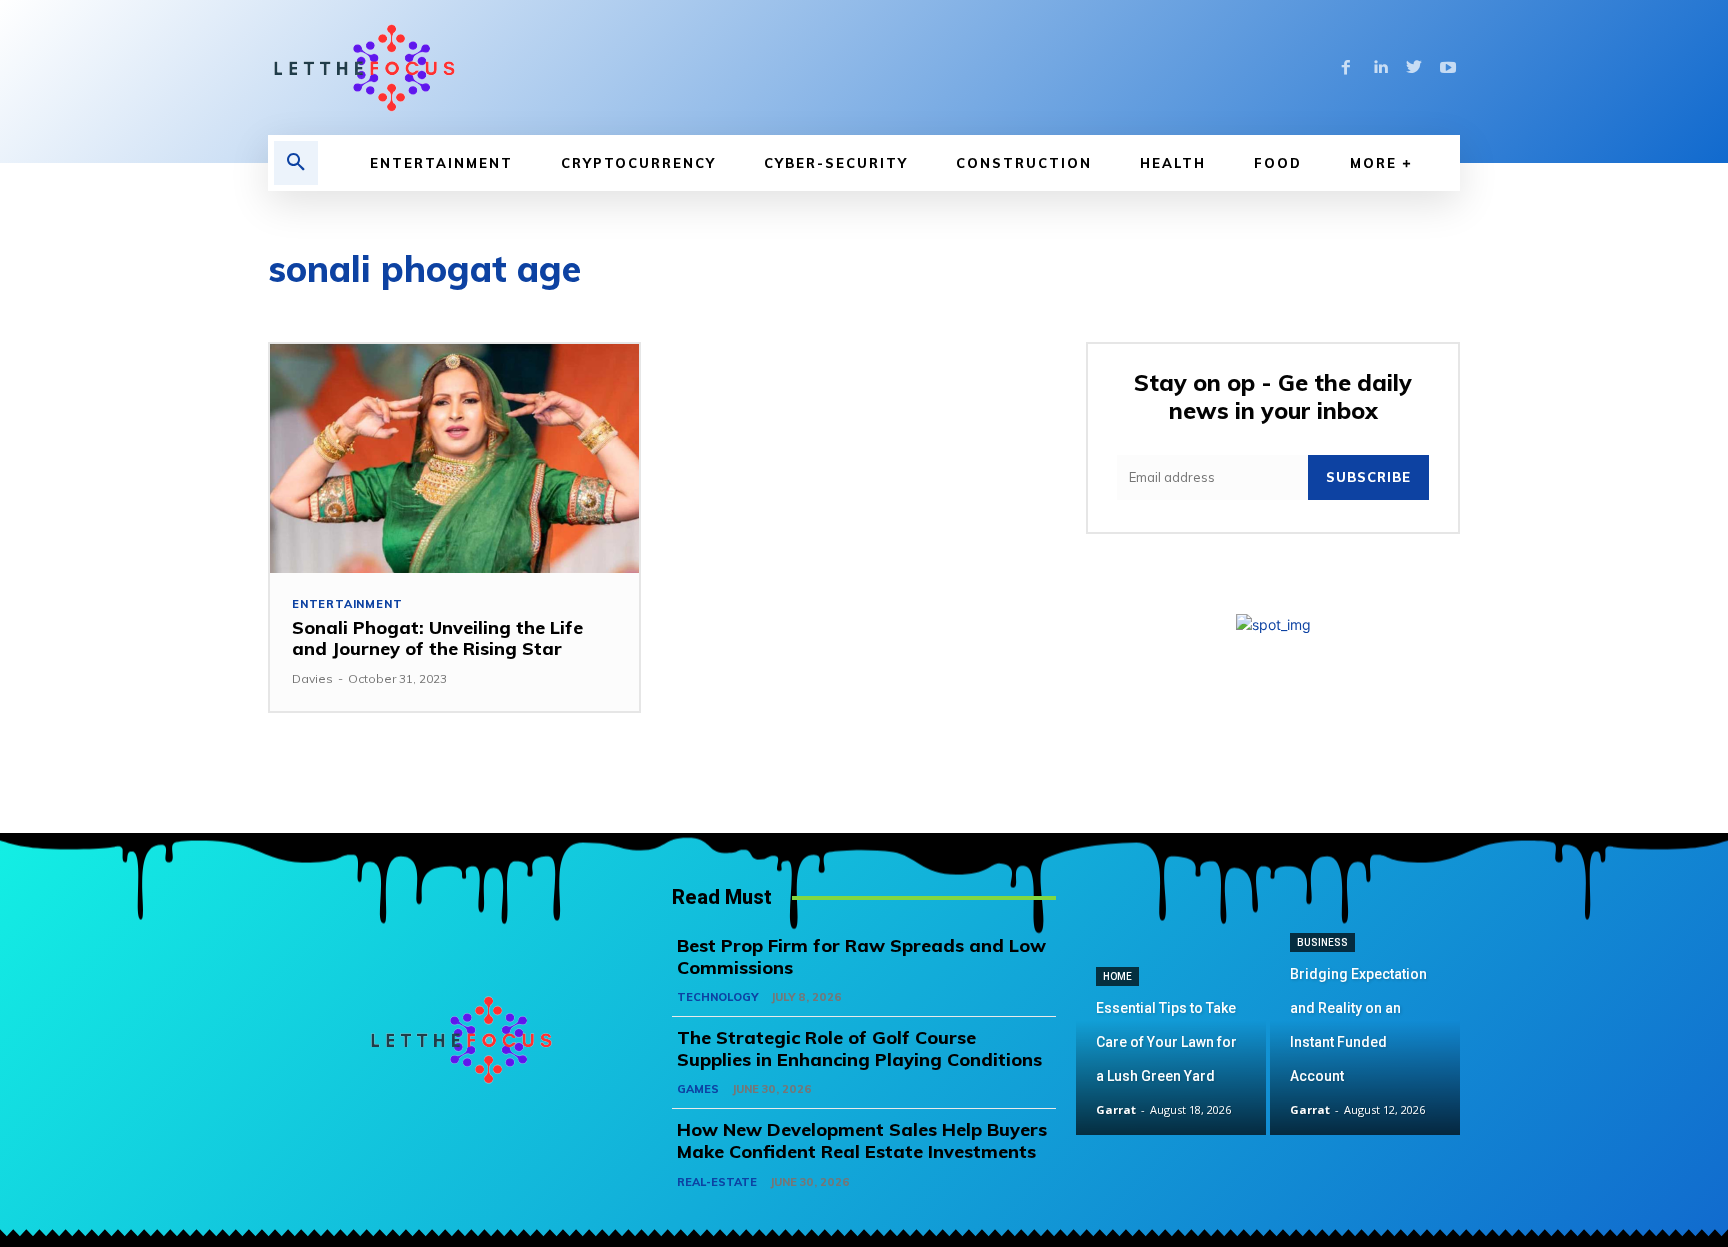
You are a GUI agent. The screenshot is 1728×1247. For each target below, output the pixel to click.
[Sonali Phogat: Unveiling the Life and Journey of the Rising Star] (454, 458)
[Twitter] (1414, 68)
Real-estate (717, 1182)
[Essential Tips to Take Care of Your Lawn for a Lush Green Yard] (1171, 1040)
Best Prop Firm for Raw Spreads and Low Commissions (861, 956)
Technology (717, 997)
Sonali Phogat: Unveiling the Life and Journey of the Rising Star (437, 638)
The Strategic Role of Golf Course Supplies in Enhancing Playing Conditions (859, 1048)
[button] (296, 163)
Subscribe (1368, 477)
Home (1117, 976)
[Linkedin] (1380, 68)
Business (1322, 942)
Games (698, 1089)
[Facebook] (1346, 68)
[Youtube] (1448, 68)
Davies (312, 678)
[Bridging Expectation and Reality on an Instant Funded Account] (1365, 1040)
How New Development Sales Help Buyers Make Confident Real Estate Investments (862, 1140)
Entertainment (347, 604)
